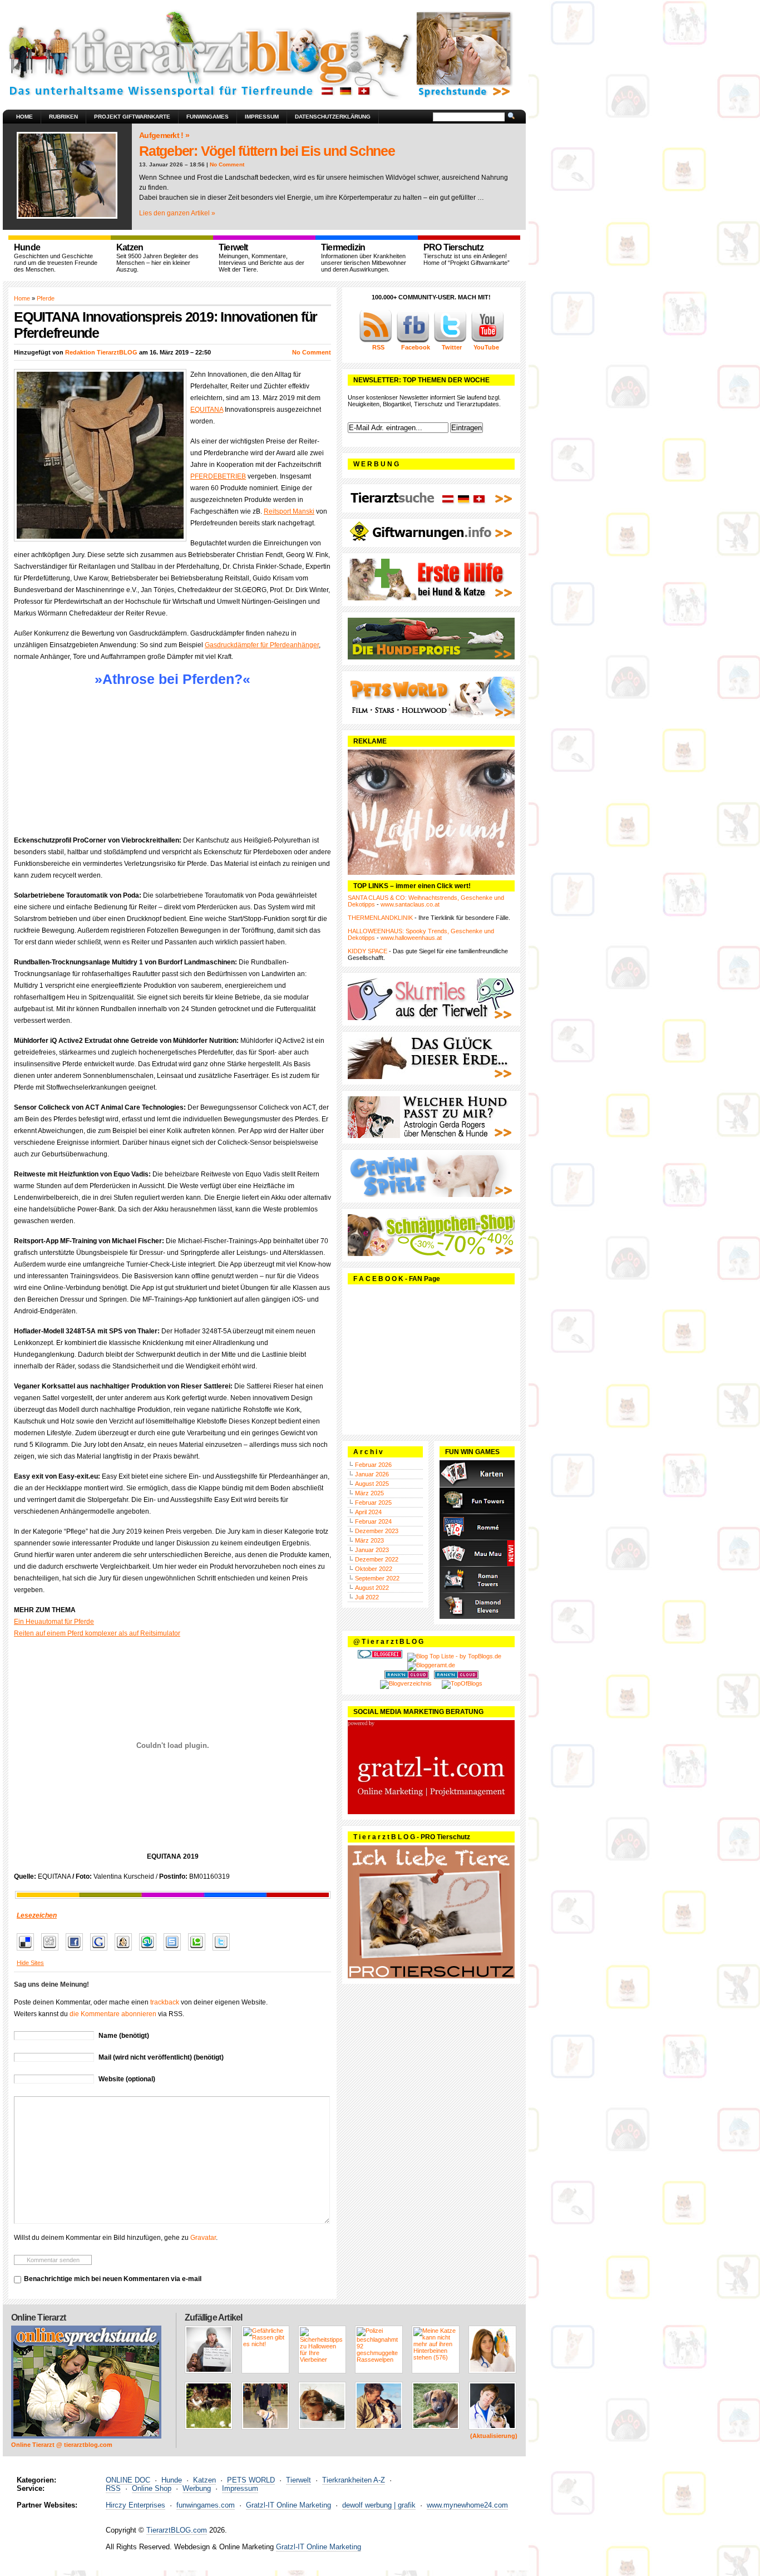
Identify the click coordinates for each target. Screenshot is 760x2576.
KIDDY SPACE (367, 951)
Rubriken (63, 117)
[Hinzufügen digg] (53, 1951)
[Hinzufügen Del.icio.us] (28, 1951)
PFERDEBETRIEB (218, 476)
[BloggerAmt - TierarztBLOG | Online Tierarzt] (431, 1665)
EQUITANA (207, 410)
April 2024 (368, 1512)
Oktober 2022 (374, 1569)
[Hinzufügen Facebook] (77, 1951)
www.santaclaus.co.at (410, 904)
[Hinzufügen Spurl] (175, 1951)
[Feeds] (376, 341)
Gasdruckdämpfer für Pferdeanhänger (262, 645)
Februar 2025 (373, 1503)
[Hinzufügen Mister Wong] (126, 1951)
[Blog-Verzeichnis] (380, 1656)
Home (24, 117)
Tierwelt (298, 2480)
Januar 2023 (372, 1550)
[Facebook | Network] (413, 341)
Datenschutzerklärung (333, 117)
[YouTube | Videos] (487, 341)
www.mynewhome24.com (467, 2505)
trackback (165, 2002)
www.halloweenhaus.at (411, 938)
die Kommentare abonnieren (113, 2014)
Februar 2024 (373, 1521)
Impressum (262, 117)
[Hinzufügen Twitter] (224, 1951)
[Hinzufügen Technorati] (199, 1951)
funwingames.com (206, 2505)
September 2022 (377, 1578)
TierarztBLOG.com (177, 2530)
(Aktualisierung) (494, 2436)
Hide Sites (30, 1963)
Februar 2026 (373, 1465)
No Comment (227, 164)
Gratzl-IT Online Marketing (288, 2505)
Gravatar (203, 2238)
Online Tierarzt (38, 2318)
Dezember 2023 (377, 1531)
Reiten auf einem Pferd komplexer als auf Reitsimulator (97, 1633)
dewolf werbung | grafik (379, 2505)
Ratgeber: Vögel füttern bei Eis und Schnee (267, 151)
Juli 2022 (367, 1597)
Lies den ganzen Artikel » (177, 213)
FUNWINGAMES (208, 117)
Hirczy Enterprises (135, 2505)
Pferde (46, 298)
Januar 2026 (372, 1474)
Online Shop (152, 2488)
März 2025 (369, 1493)
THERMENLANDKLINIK (380, 918)
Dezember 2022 (377, 1559)
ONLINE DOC (128, 2480)
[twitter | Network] (450, 341)
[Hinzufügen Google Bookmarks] (102, 1951)
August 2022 (372, 1588)
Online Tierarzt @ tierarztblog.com (62, 2445)
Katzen (204, 2480)
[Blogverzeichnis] (406, 1683)
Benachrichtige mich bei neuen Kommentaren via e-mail (113, 2279)
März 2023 (369, 1540)
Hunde (172, 2480)
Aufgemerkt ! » (164, 135)
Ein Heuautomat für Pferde (54, 1622)
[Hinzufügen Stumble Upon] (150, 1951)
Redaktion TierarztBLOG (101, 352)
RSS (113, 2488)
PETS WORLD (251, 2480)
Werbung (197, 2488)
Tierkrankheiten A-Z (354, 2480)
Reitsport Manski (289, 511)
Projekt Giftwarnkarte (132, 117)
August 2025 (372, 1484)
